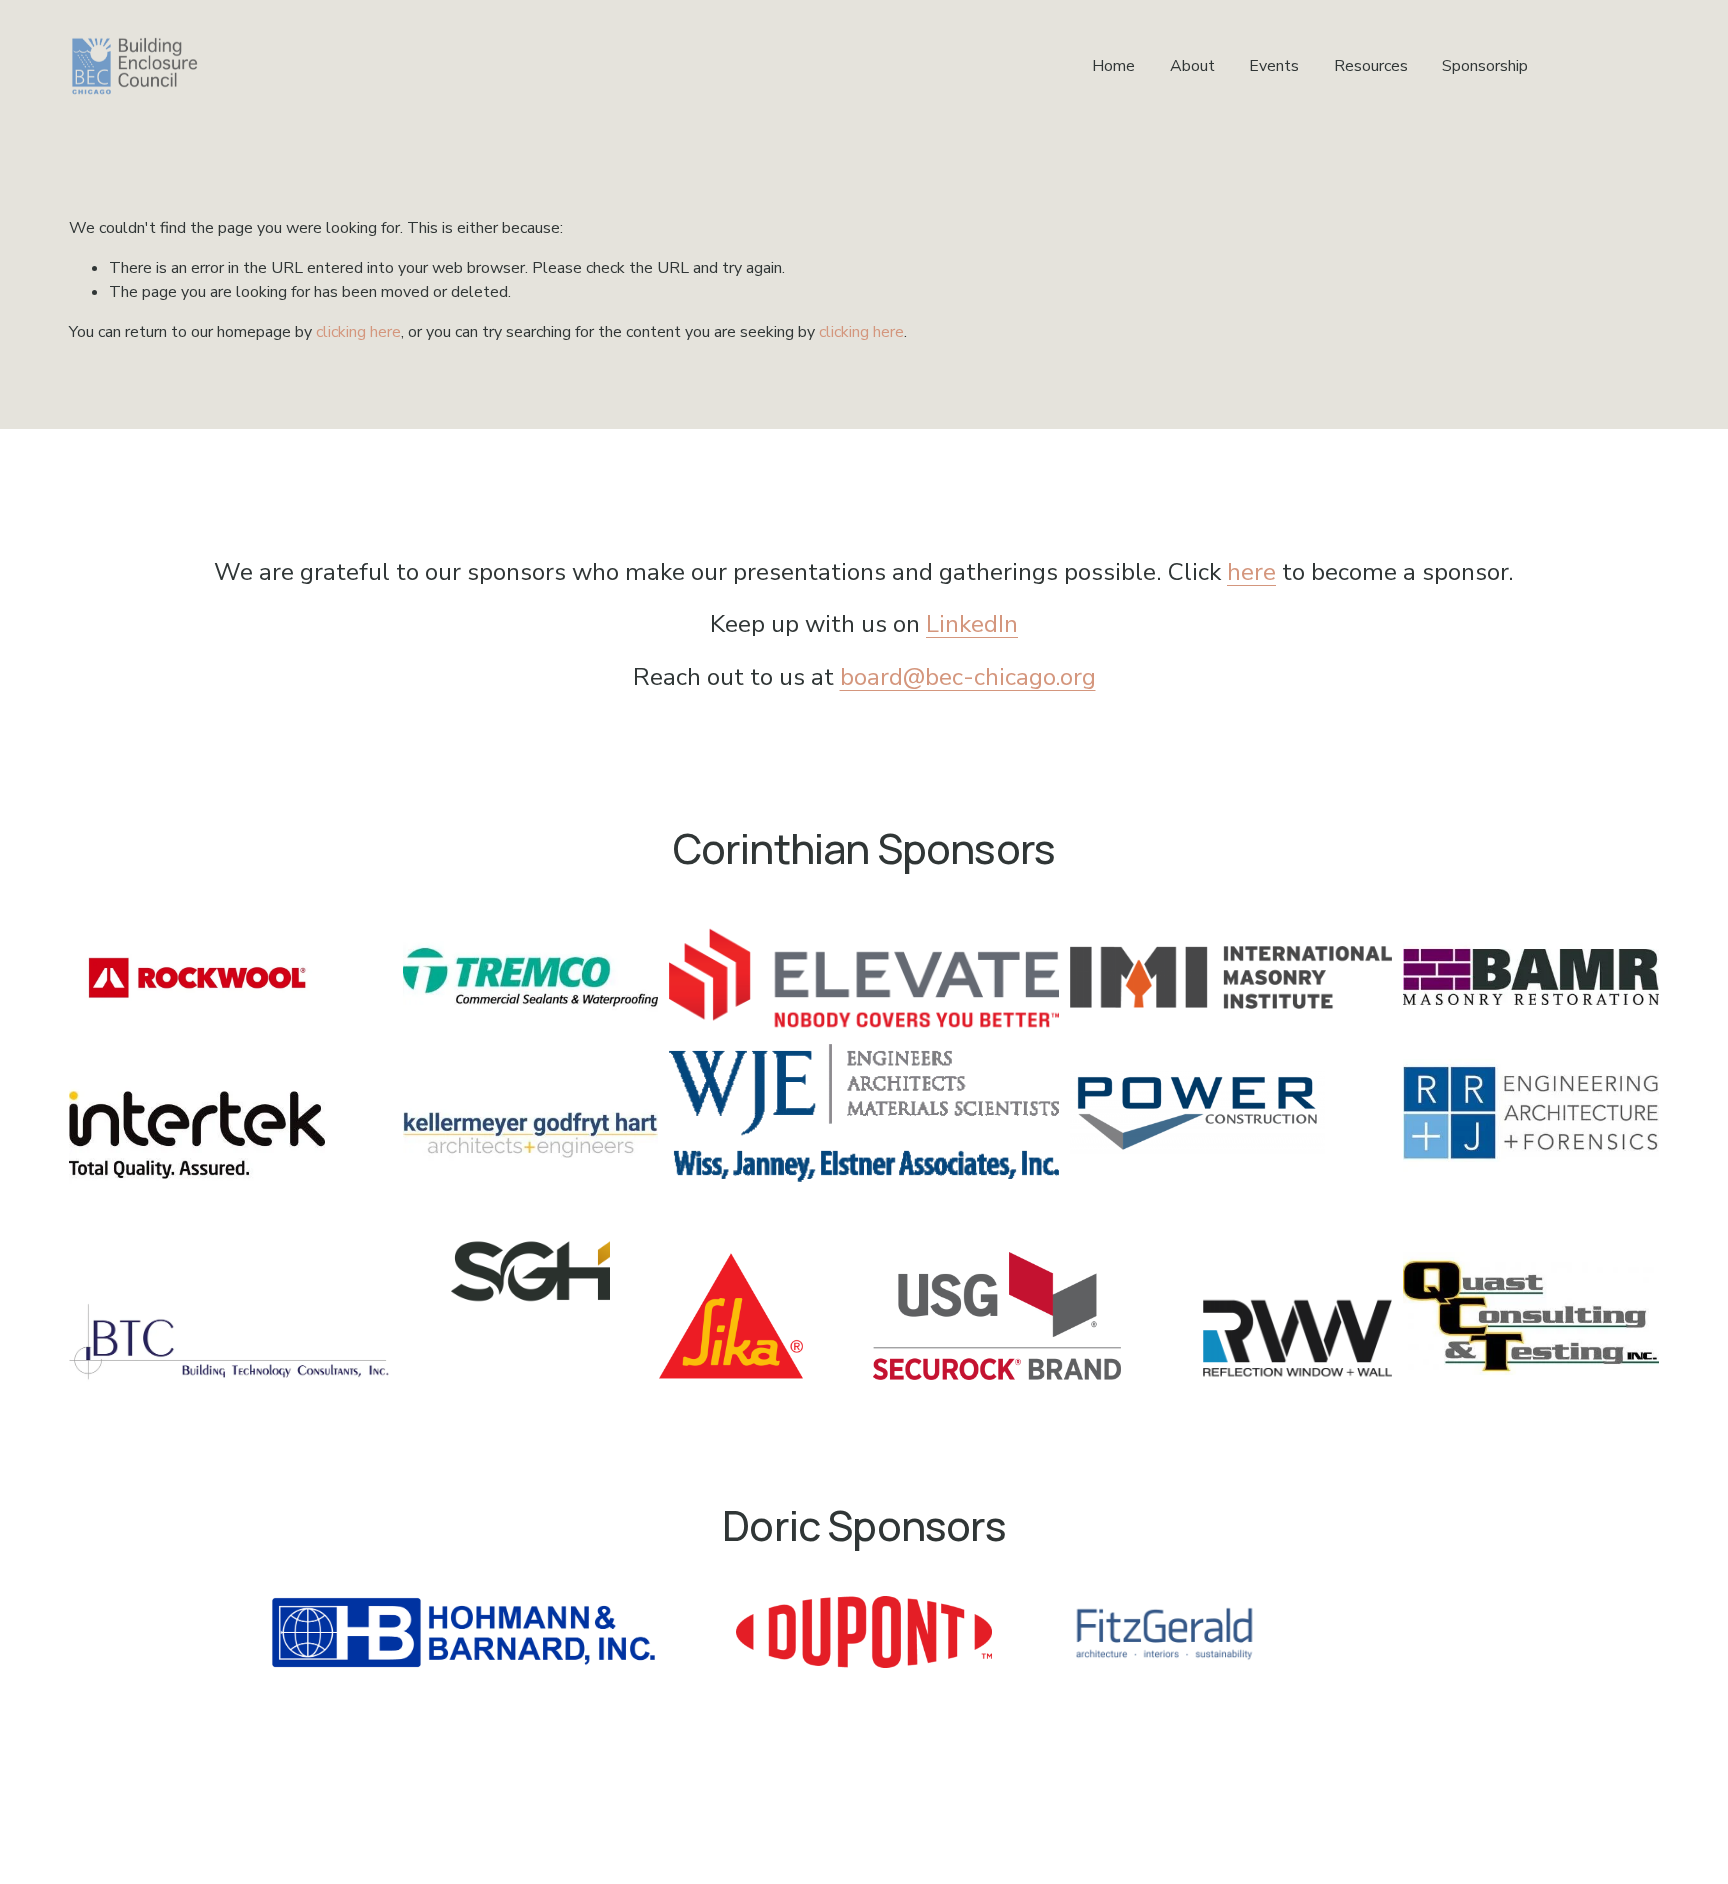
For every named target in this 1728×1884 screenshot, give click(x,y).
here (1251, 572)
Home (1113, 66)
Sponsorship (1485, 66)
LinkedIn (972, 624)
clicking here (358, 332)
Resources (1371, 66)
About (1192, 66)
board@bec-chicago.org (968, 677)
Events (1274, 66)
